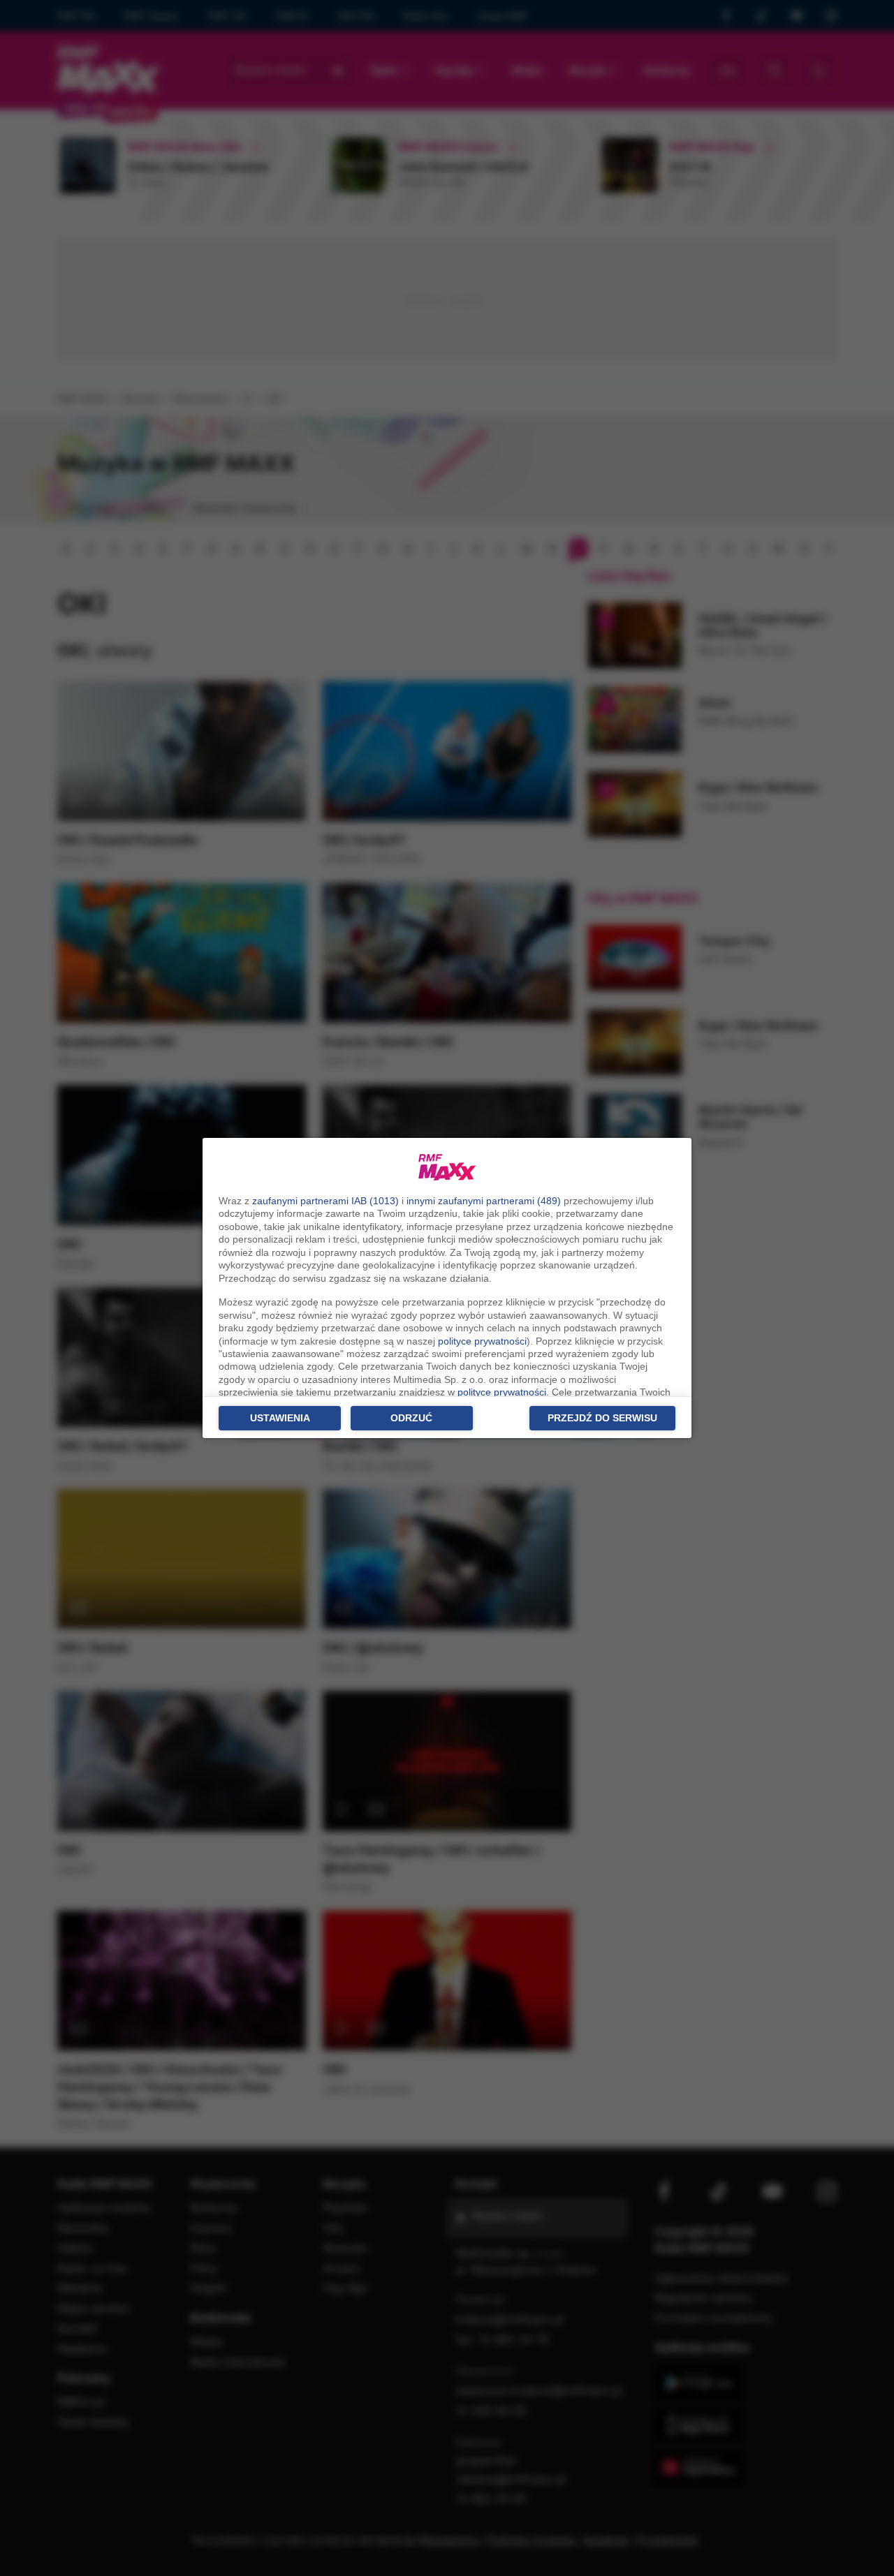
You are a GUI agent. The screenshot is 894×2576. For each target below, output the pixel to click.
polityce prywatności (482, 1341)
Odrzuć (411, 1418)
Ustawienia (280, 1418)
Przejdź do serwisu (602, 1418)
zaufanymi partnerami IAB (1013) (325, 1201)
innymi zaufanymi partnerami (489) (484, 1201)
